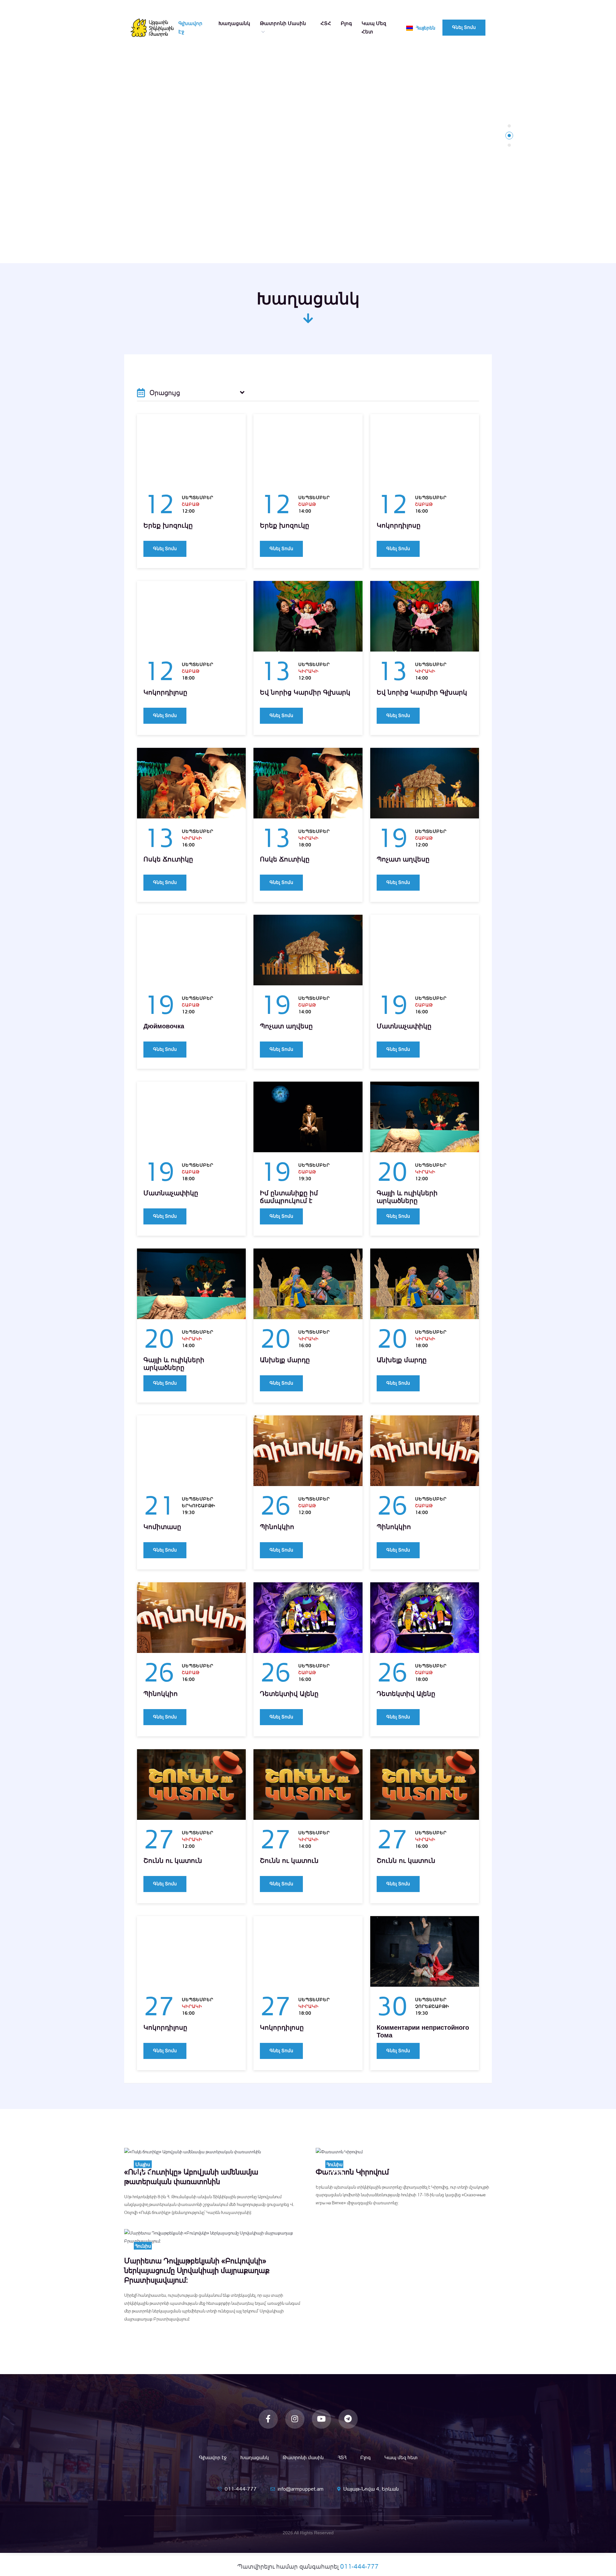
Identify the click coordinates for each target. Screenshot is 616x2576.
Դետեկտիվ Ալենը (289, 1694)
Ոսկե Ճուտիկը (168, 859)
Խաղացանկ (234, 23)
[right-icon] (242, 393)
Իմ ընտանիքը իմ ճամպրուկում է (289, 1197)
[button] (509, 126)
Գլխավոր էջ (190, 27)
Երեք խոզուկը (168, 525)
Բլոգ (346, 23)
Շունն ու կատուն (173, 1861)
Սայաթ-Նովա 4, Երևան (371, 2489)
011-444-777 (241, 2489)
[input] (191, 393)
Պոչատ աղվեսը (403, 859)
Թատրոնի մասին (283, 23)
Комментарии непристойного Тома (423, 2031)
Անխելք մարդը (285, 1360)
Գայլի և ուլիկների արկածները (407, 1197)
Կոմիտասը (162, 1527)
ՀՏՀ (326, 23)
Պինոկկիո (277, 1527)
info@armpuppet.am (300, 2489)
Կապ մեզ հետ (374, 27)
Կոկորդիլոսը (399, 525)
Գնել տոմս (464, 27)
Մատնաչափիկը (404, 1026)
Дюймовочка (164, 1026)
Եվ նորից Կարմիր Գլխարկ (305, 692)
